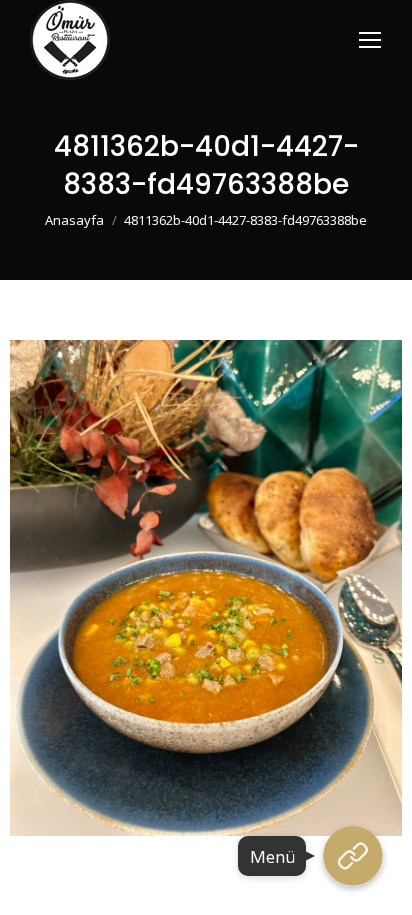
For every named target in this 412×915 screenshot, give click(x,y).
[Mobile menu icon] (370, 40)
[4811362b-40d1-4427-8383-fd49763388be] (206, 588)
